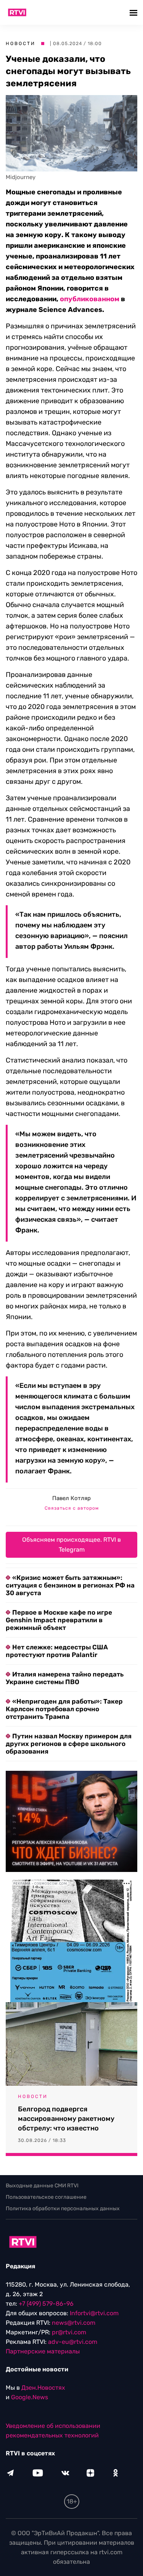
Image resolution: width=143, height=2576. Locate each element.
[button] (134, 12)
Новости (21, 44)
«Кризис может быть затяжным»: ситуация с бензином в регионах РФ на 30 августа (70, 1585)
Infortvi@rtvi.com (94, 2313)
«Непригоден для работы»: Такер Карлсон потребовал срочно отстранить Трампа (64, 1709)
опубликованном (90, 299)
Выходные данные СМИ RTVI (42, 2186)
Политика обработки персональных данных (63, 2209)
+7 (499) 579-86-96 (46, 2304)
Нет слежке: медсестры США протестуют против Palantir (57, 1651)
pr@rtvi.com (69, 2332)
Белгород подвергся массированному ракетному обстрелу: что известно (66, 2119)
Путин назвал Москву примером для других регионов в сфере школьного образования (69, 1744)
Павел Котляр (71, 1498)
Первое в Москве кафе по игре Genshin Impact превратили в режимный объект (59, 1620)
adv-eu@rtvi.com (73, 2342)
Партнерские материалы (43, 2351)
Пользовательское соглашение (46, 2197)
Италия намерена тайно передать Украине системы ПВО (65, 1678)
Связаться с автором (72, 1508)
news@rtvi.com (74, 2323)
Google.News (30, 2397)
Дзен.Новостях (43, 2388)
